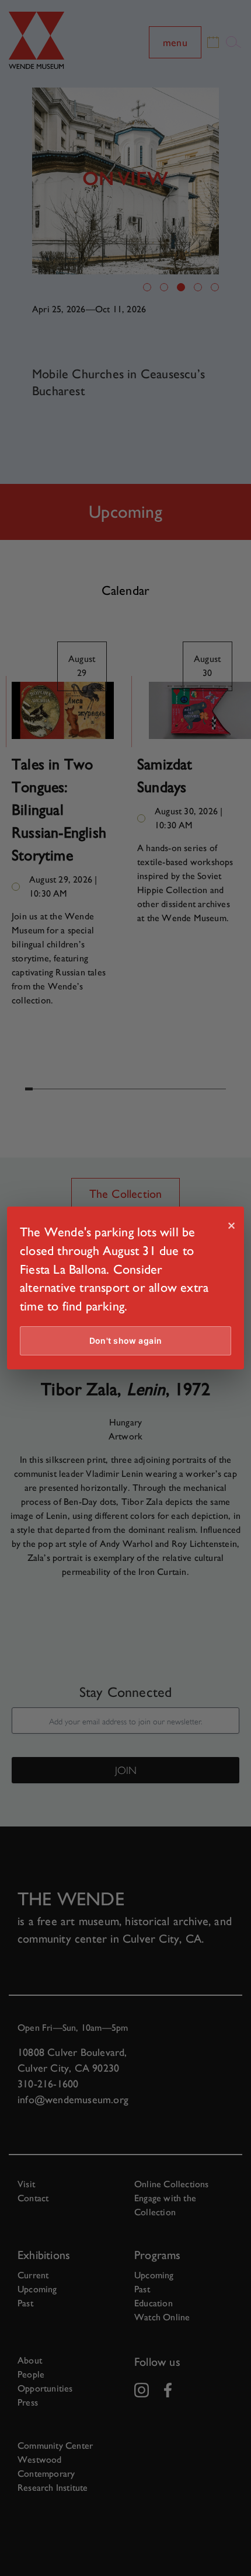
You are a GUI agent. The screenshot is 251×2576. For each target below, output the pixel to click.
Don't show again (126, 1341)
